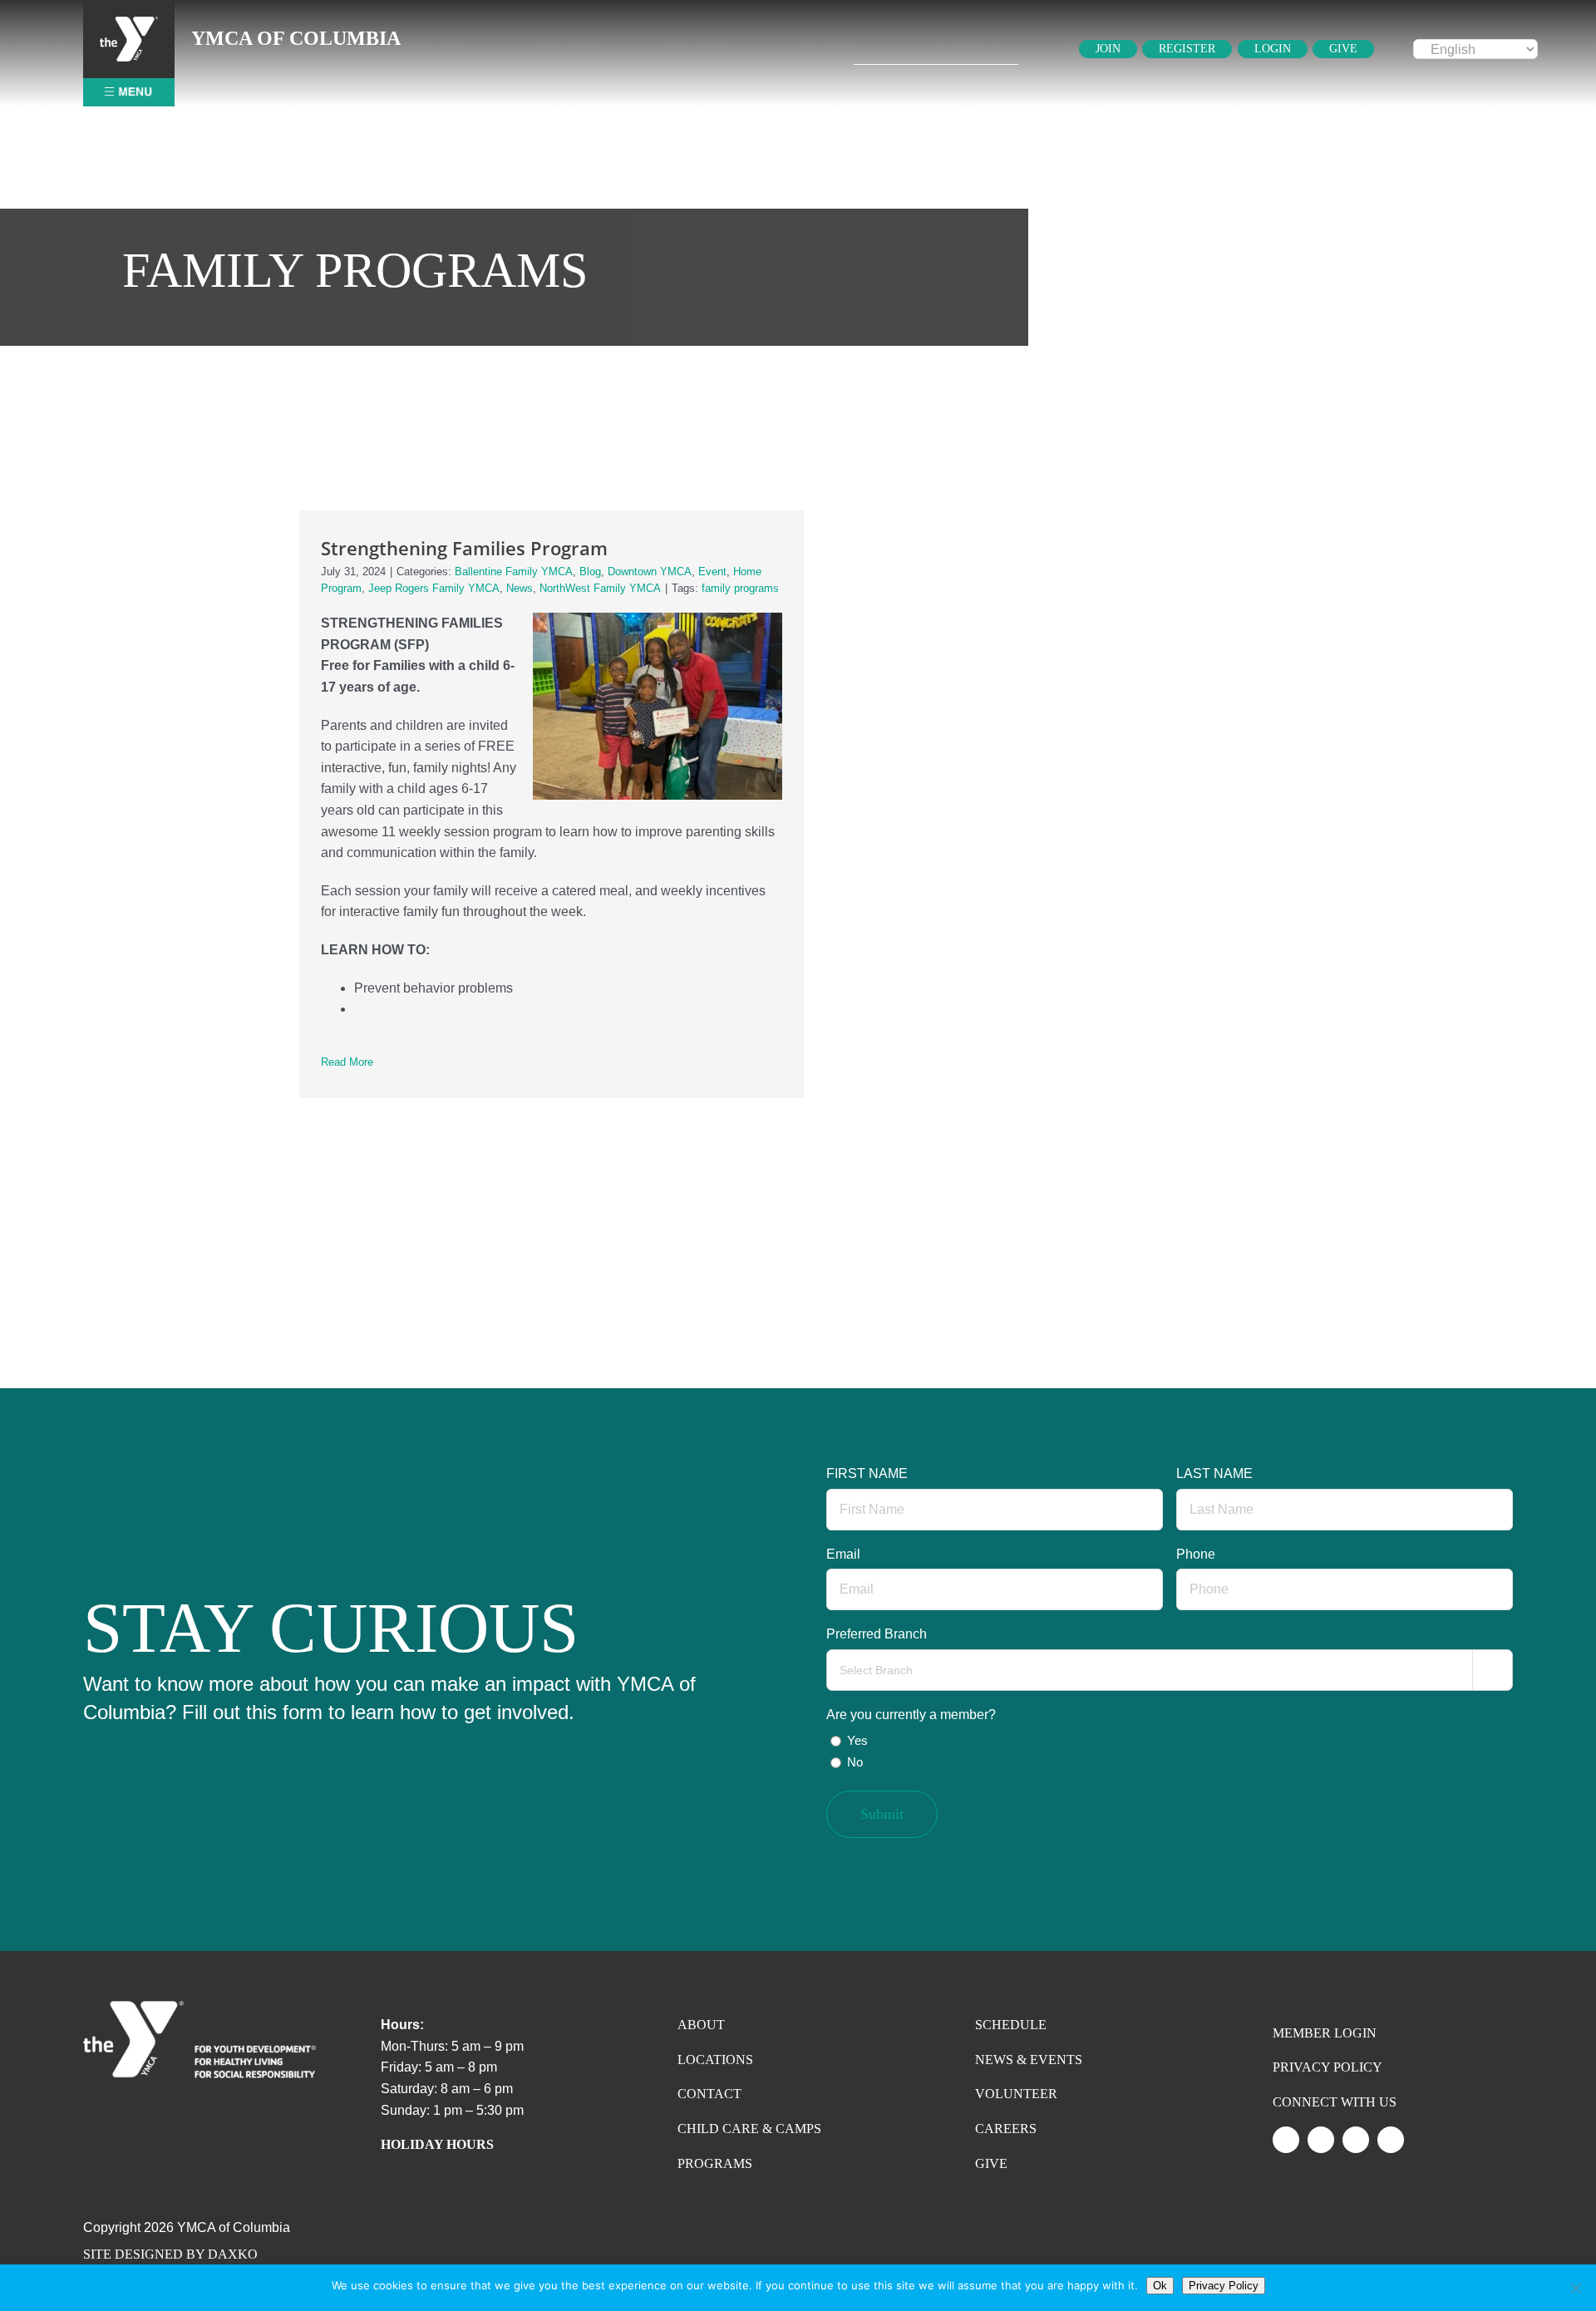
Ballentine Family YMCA (514, 572)
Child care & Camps (749, 2129)
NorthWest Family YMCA (600, 588)
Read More (347, 1062)
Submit (882, 1814)
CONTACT (709, 2094)
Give (991, 2163)
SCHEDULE (1011, 2025)
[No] (1575, 2288)
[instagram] (1321, 2140)
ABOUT (701, 2025)
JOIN (1108, 49)
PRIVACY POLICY (1328, 2067)
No (855, 1762)
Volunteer (1016, 2094)
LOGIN (1273, 49)
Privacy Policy (1224, 2286)
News (520, 588)
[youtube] (1356, 2140)
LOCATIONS (715, 2060)
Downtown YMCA (650, 572)
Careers (1006, 2129)
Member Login (1325, 2033)
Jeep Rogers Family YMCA (434, 588)
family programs (740, 588)
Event (712, 572)
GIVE (1343, 49)
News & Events (1029, 2060)
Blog (590, 572)
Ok (1160, 2286)
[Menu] (129, 23)
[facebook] (1391, 2140)
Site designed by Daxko (170, 2254)
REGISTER (1187, 49)
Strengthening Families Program (464, 548)
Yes (857, 1740)
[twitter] (1286, 2140)
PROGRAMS (715, 2163)
